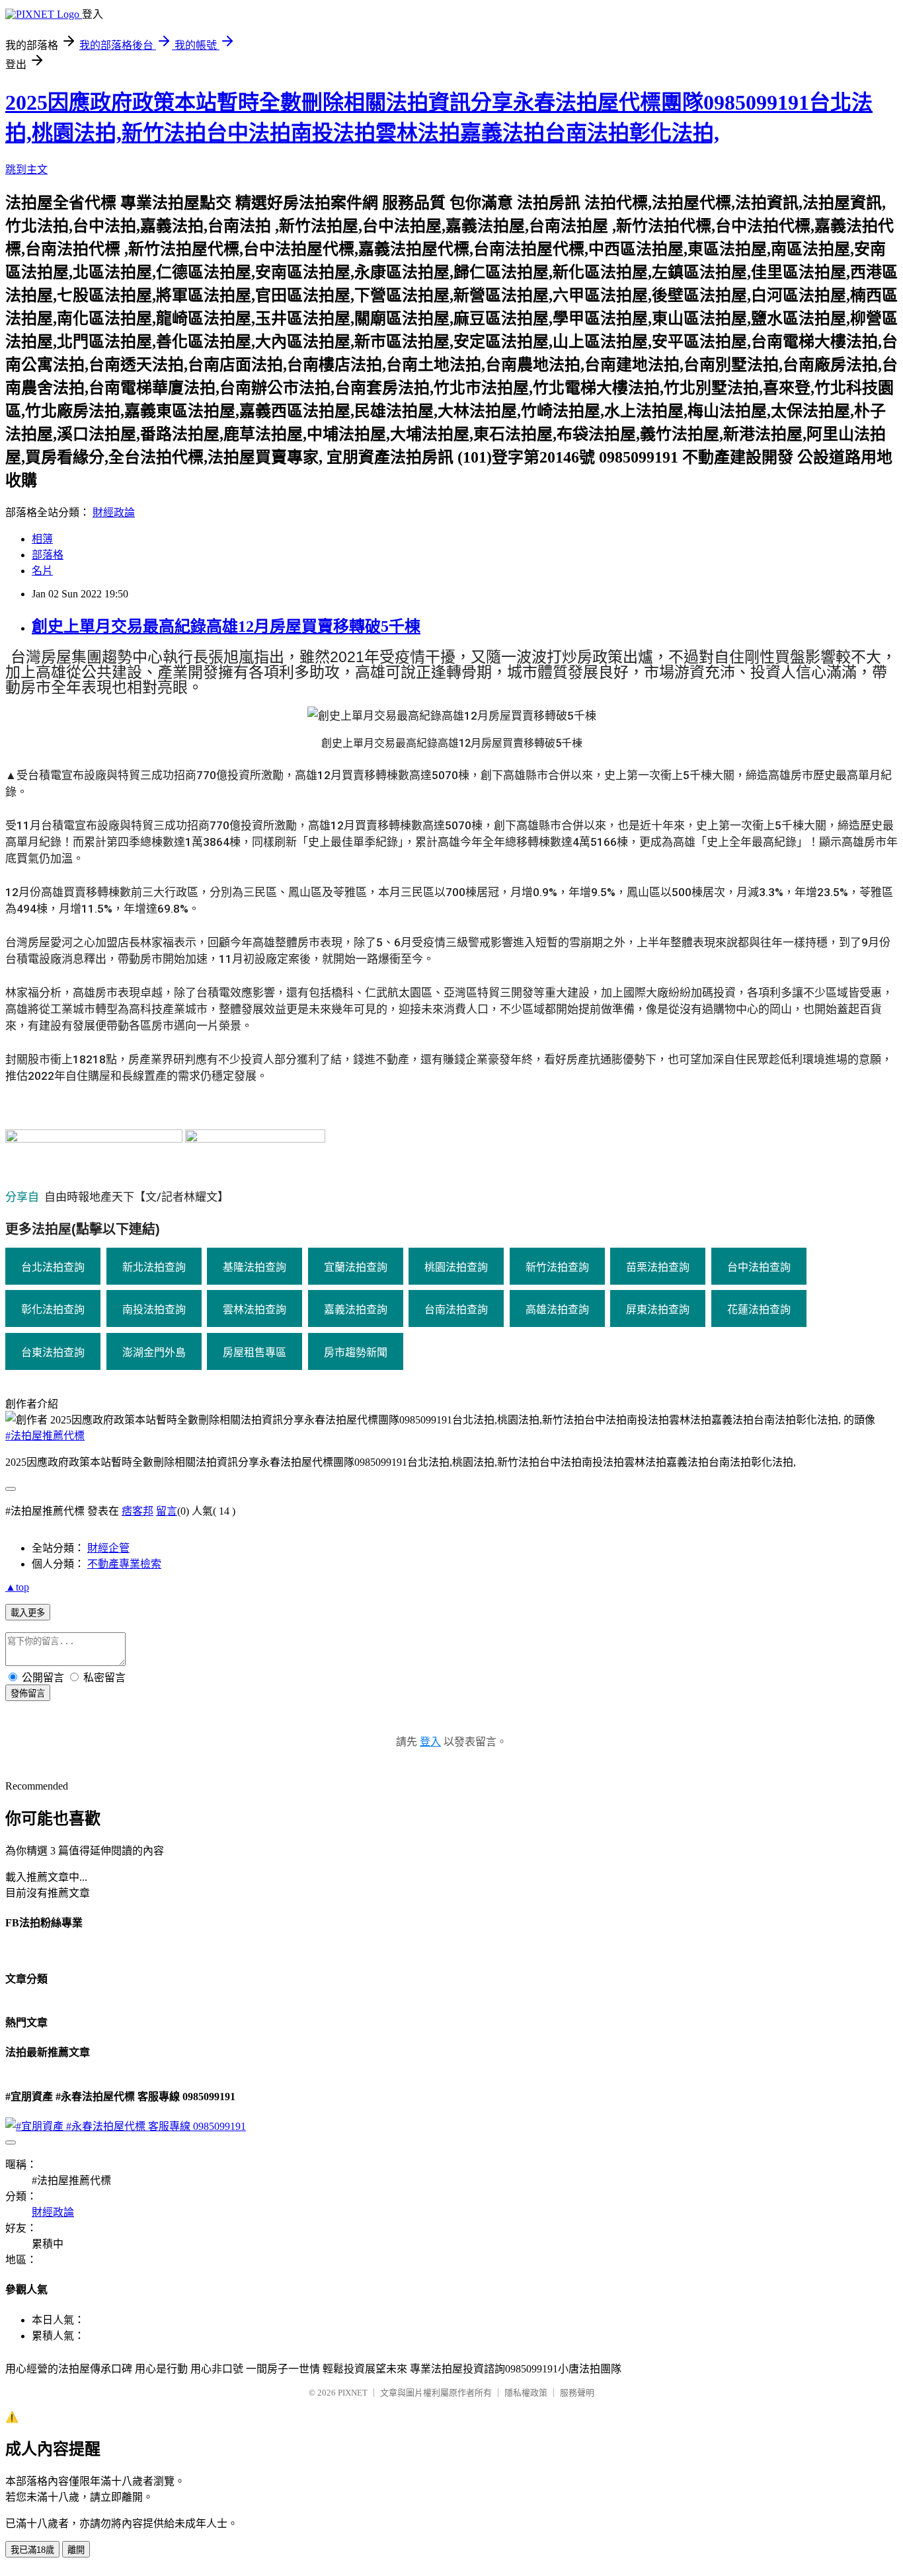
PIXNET (353, 2393)
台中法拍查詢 (759, 1267)
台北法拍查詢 (53, 1267)
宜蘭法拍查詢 (356, 1267)
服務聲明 (577, 2393)
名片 (42, 571)
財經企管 (108, 1548)
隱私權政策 (526, 2393)
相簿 (42, 539)
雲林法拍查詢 (255, 1309)
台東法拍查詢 (53, 1352)
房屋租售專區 (255, 1352)
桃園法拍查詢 (456, 1267)
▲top (17, 1587)
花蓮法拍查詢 (759, 1309)
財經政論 (114, 512)
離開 (76, 2550)
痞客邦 (137, 1511)
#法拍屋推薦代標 (45, 1436)
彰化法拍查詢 (53, 1309)
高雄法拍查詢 (557, 1309)
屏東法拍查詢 (658, 1309)
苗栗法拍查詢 (658, 1267)
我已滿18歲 (32, 2550)
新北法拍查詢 (154, 1267)
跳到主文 (26, 170)
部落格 (48, 555)
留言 (167, 1511)
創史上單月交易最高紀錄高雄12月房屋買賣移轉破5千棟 (226, 626)
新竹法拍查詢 (557, 1267)
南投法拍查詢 (154, 1309)
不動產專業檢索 (124, 1564)
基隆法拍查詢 (255, 1267)
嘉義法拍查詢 (356, 1309)
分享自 (25, 1197)
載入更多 (28, 1613)
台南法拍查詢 (456, 1309)
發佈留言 (28, 1693)
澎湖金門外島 (154, 1352)
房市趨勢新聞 (356, 1352)
